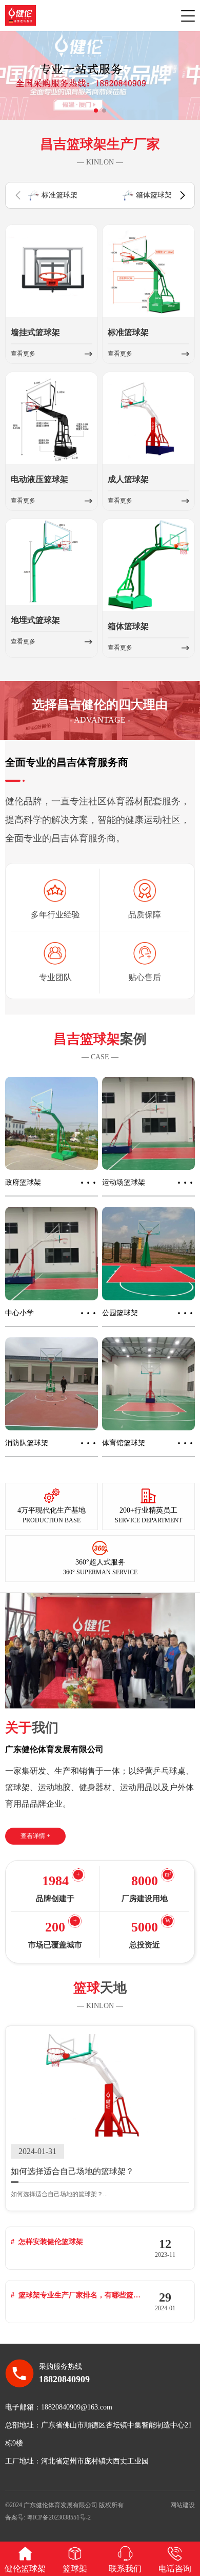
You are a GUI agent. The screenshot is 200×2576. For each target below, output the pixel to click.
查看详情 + (35, 1836)
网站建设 (183, 2505)
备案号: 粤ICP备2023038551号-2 (48, 2517)
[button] (96, 111)
